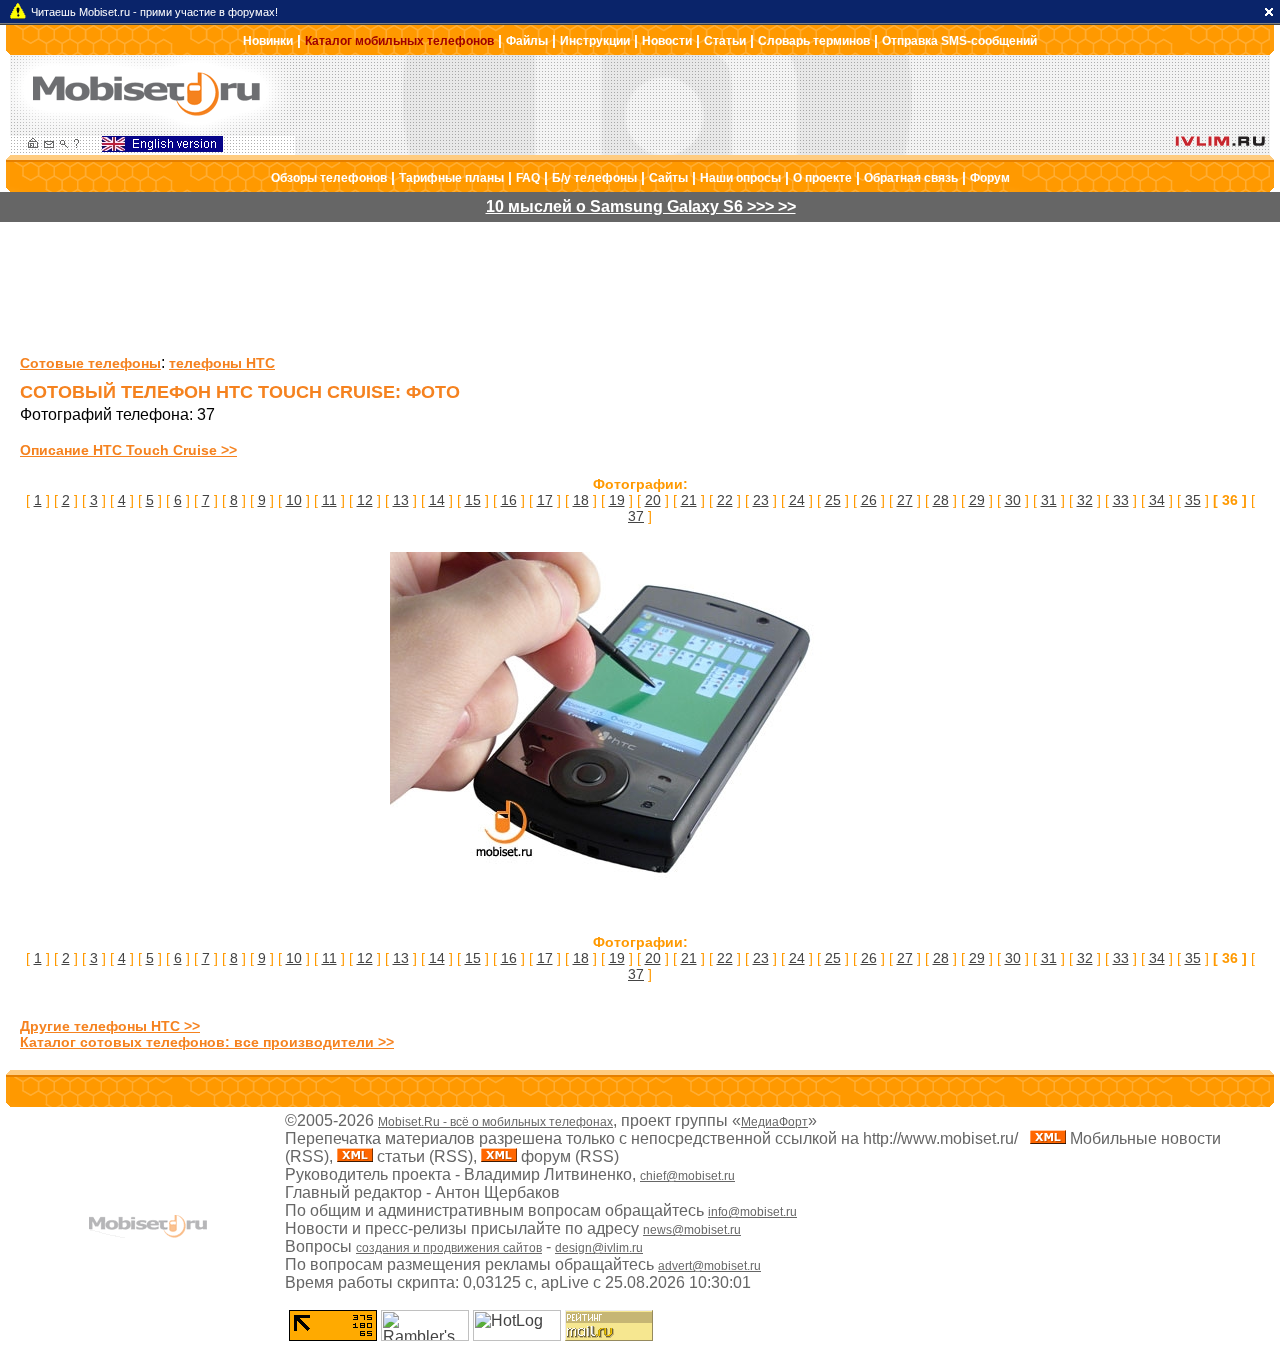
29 (977, 500)
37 (636, 516)
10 (294, 500)
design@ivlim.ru (599, 1248)
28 (941, 500)
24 (797, 500)
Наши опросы (740, 178)
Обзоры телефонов (329, 178)
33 (1121, 500)
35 (1193, 500)
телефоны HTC (222, 363)
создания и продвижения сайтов (449, 1248)
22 (725, 500)
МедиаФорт (774, 1122)
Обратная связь (911, 178)
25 (833, 500)
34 (1157, 500)
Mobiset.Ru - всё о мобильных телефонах (495, 1122)
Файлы (527, 41)
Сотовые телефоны (90, 363)
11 (329, 500)
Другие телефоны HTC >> (110, 1026)
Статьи (725, 41)
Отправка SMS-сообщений (959, 41)
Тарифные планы (451, 178)
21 (689, 500)
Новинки (268, 41)
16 (509, 500)
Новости (667, 41)
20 (653, 500)
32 (1085, 500)
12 (365, 500)
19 (617, 500)
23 (761, 500)
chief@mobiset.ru (687, 1176)
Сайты (668, 178)
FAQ (528, 178)
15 (473, 500)
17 (545, 500)
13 (401, 500)
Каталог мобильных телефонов (399, 41)
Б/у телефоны (594, 178)
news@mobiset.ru (692, 1230)
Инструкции (595, 41)
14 (437, 500)
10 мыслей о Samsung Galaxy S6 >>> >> (641, 206)
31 (1049, 500)
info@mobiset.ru (752, 1212)
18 (581, 500)
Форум (990, 178)
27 (905, 500)
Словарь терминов (814, 41)
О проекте (822, 178)
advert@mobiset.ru (709, 1266)
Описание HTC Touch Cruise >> (128, 450)
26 (869, 500)
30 (1013, 500)
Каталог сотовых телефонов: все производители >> (207, 1042)
